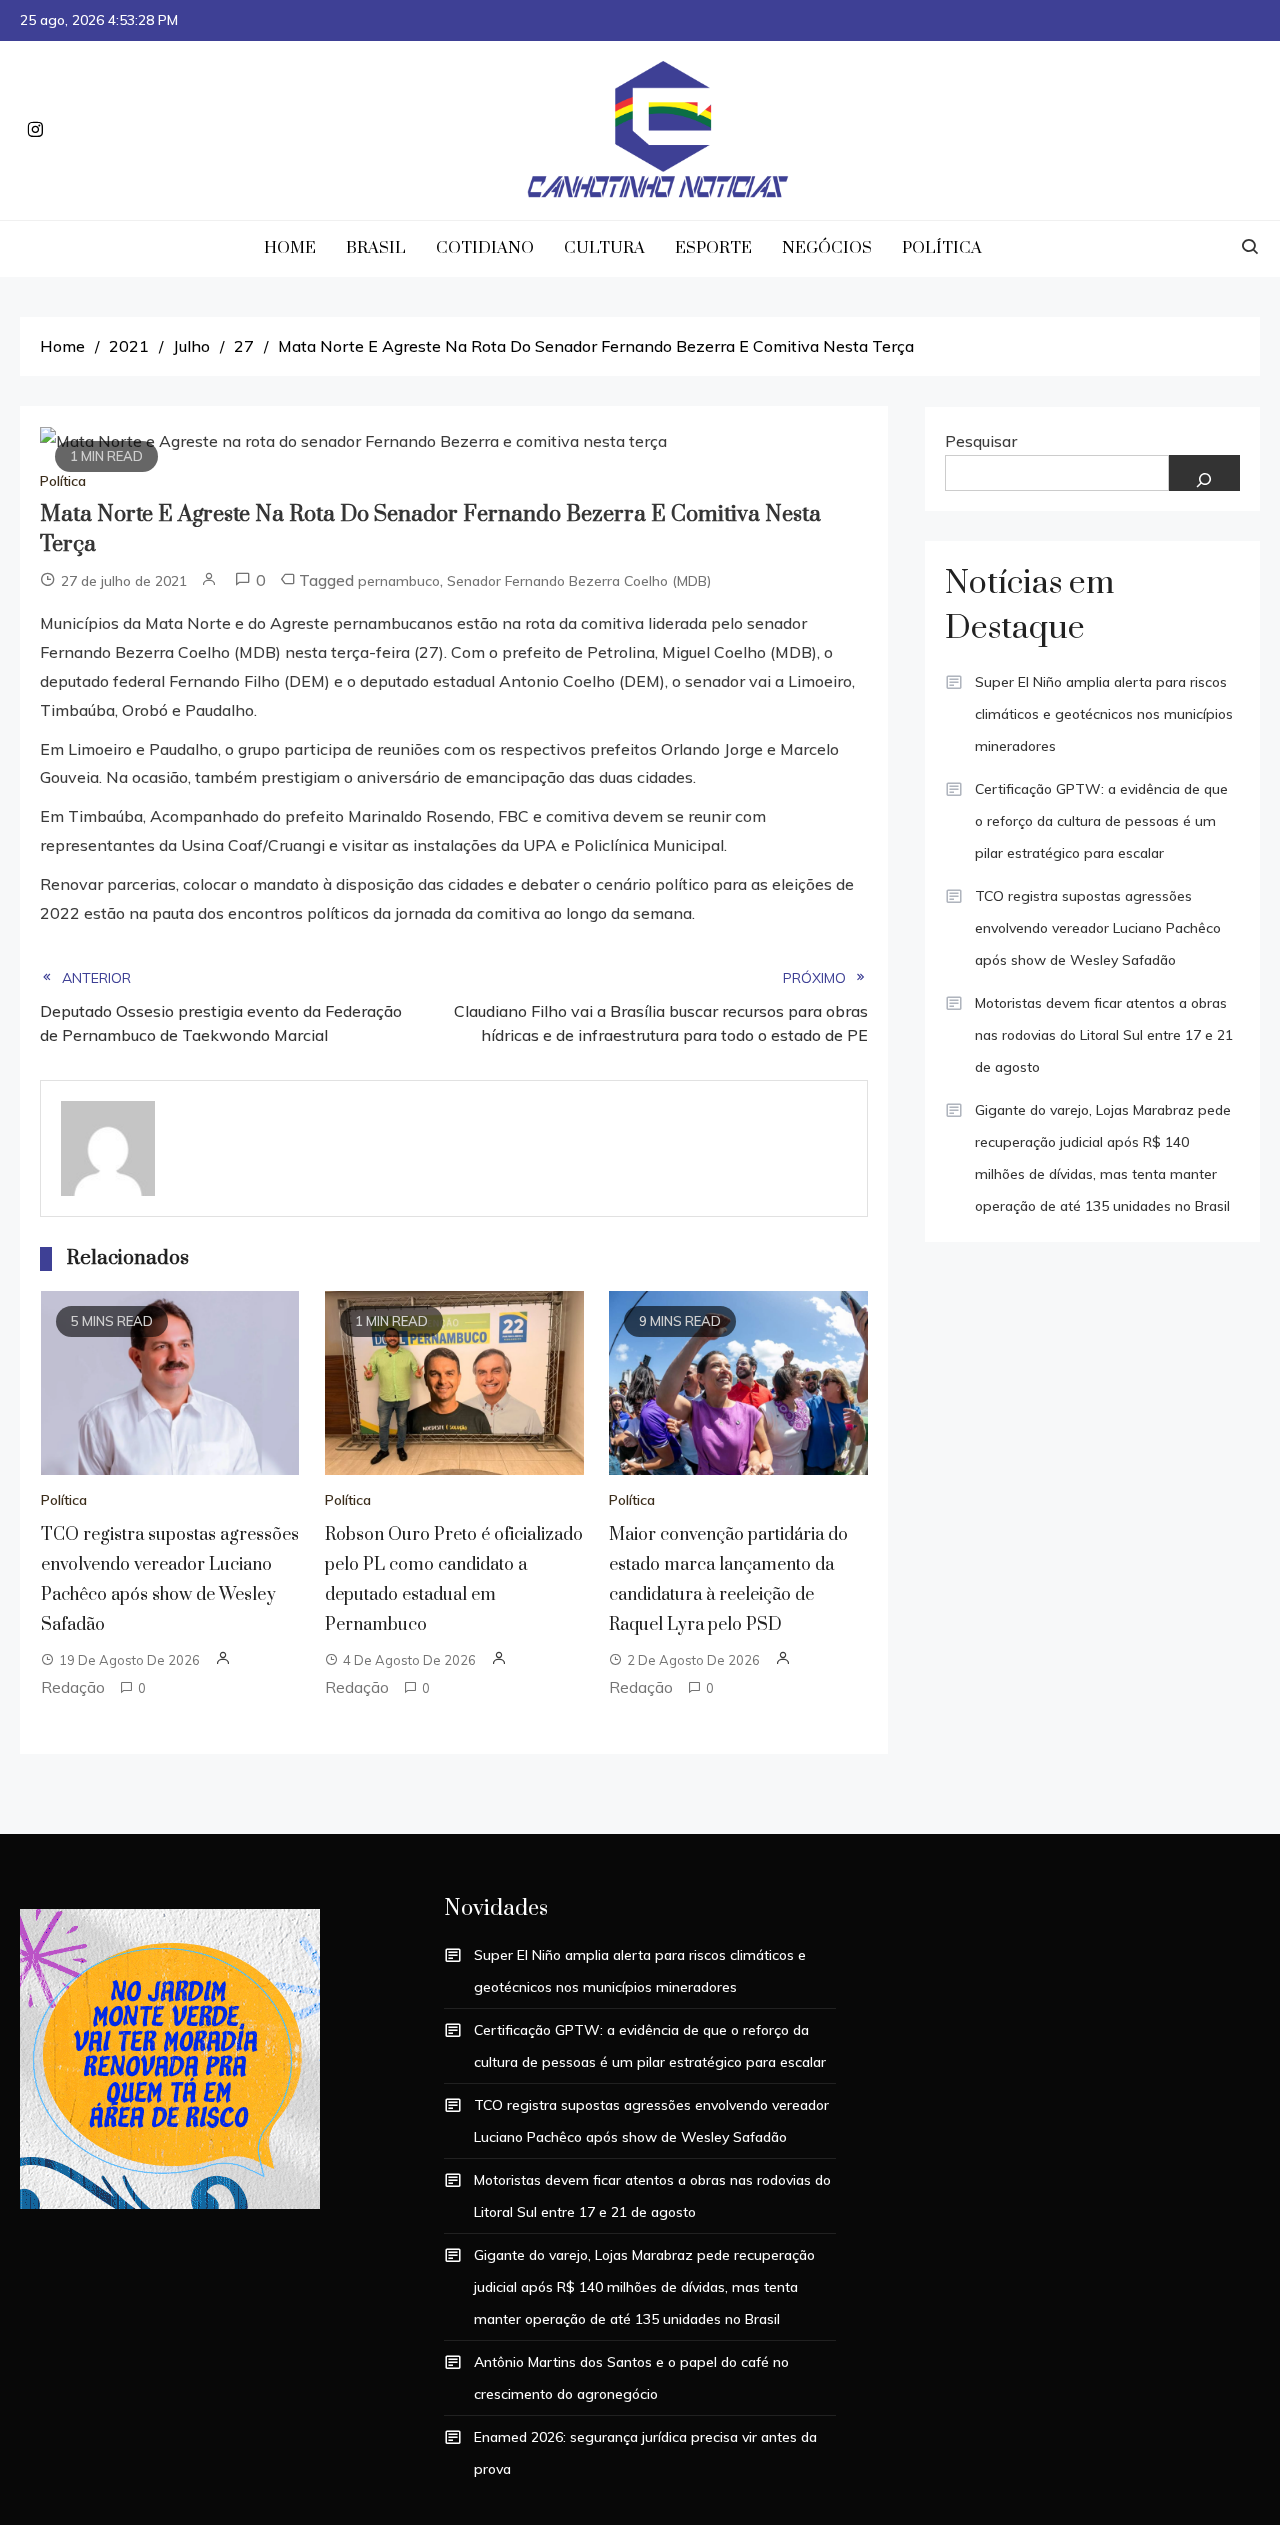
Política (942, 248)
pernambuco (399, 581)
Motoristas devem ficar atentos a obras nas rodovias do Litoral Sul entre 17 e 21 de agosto (1104, 1035)
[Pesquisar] (1205, 473)
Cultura (604, 248)
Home (290, 248)
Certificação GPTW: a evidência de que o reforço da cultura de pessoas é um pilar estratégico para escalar (1101, 821)
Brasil (376, 248)
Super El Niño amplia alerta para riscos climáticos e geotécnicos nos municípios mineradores (1104, 714)
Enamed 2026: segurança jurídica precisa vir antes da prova (645, 2453)
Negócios (827, 248)
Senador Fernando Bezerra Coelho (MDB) (579, 581)
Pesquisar (981, 441)
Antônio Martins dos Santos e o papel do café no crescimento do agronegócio (631, 2378)
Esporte (713, 248)
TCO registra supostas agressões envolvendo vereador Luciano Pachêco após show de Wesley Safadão (1098, 928)
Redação (73, 1687)
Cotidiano (485, 248)
